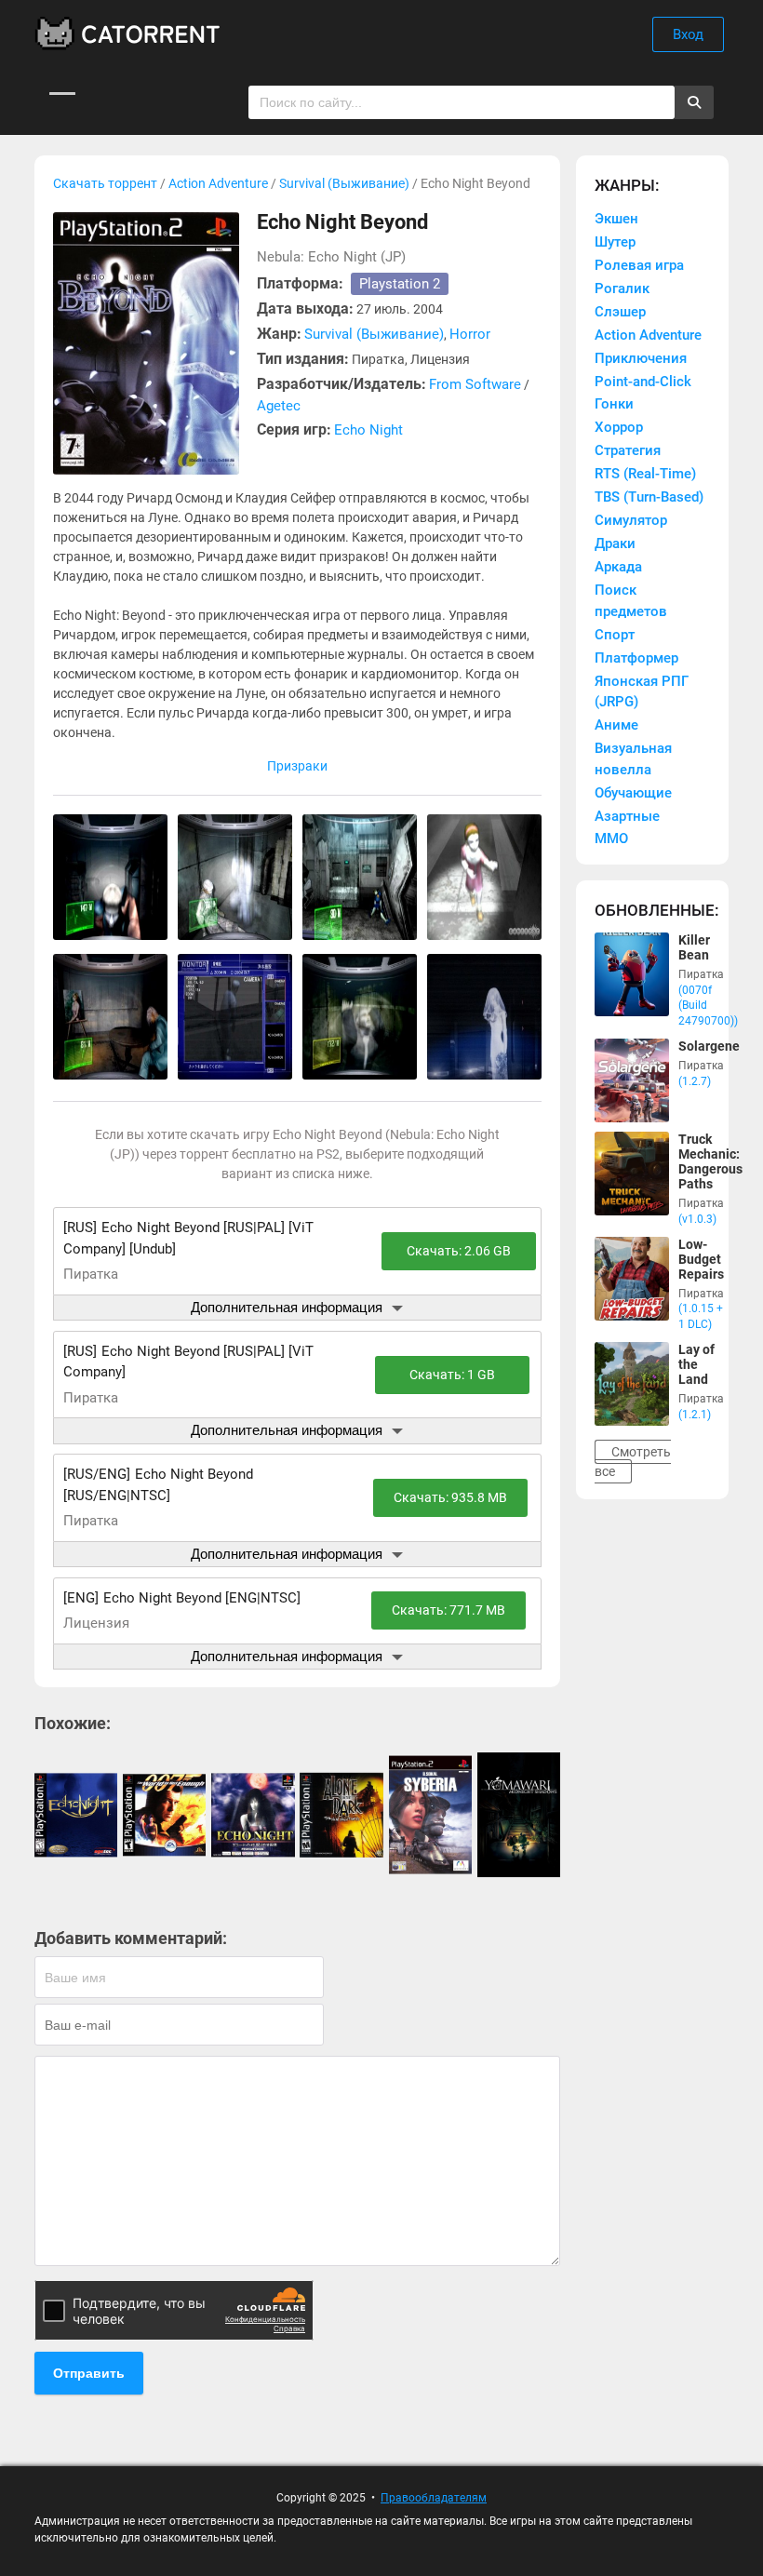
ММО (611, 839)
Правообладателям (434, 2498)
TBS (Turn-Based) (649, 497)
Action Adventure (218, 183)
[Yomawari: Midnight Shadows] (519, 1815)
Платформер (636, 658)
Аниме (616, 725)
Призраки (297, 766)
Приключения (641, 358)
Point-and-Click (643, 382)
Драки (615, 543)
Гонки (614, 404)
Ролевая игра (639, 265)
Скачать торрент (105, 183)
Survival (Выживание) (344, 183)
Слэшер (620, 312)
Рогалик (622, 288)
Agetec (279, 406)
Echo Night (368, 430)
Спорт (615, 635)
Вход (688, 34)
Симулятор (631, 520)
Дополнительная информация (287, 1307)
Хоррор (619, 427)
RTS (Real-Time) (645, 474)
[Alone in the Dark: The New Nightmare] (341, 1815)
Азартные (627, 816)
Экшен (616, 219)
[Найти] (694, 102)
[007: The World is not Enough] (164, 1815)
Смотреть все (633, 1462)
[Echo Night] (76, 1815)
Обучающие (633, 793)
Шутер (615, 242)
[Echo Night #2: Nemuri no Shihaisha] (253, 1815)
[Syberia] (430, 1815)
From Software (475, 384)
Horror (470, 334)
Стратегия (628, 450)
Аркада (618, 567)
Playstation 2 (400, 284)
